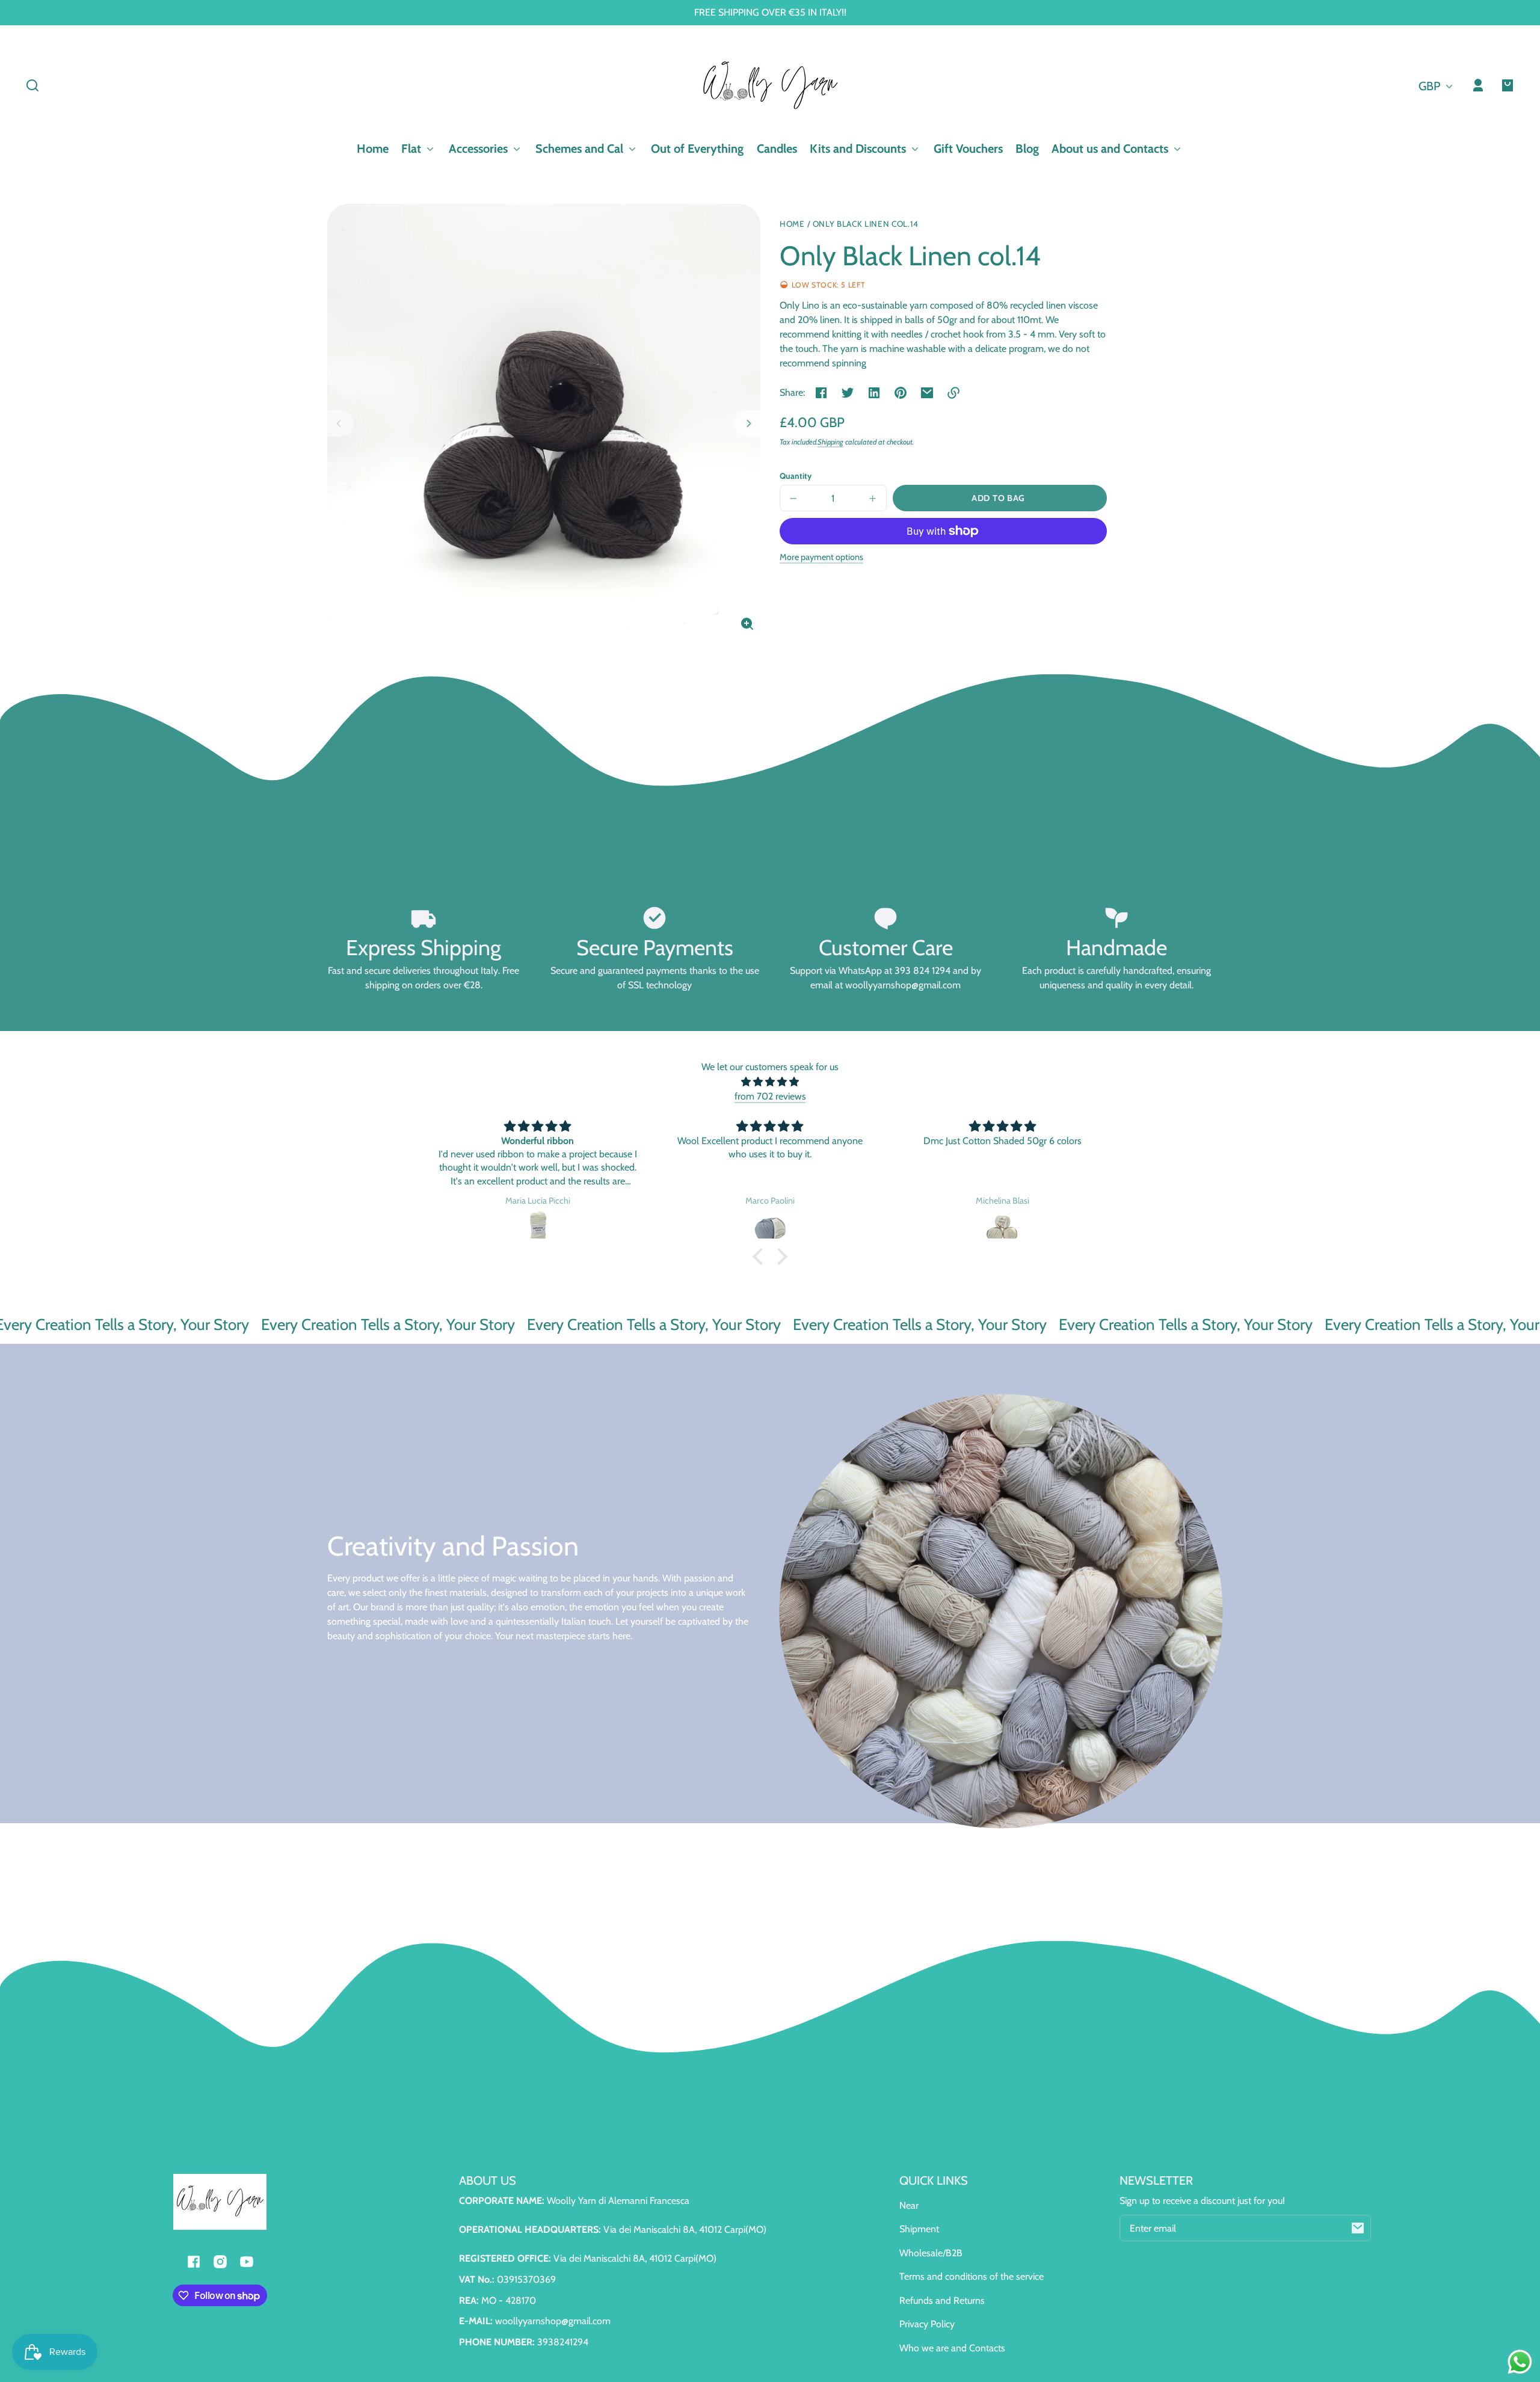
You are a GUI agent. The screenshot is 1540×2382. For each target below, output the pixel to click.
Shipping (830, 442)
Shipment (919, 2229)
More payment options (821, 557)
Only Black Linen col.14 (866, 224)
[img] (770, 1082)
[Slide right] (747, 423)
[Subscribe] (1358, 2228)
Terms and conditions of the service (972, 2276)
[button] (32, 85)
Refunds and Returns (942, 2300)
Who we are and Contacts (952, 2348)
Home (792, 224)
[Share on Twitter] (848, 393)
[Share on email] (927, 393)
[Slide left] (340, 423)
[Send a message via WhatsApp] (1520, 2362)
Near (909, 2205)
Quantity (796, 476)
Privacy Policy (927, 2324)
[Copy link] (953, 393)
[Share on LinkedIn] (874, 393)
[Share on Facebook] (821, 393)
